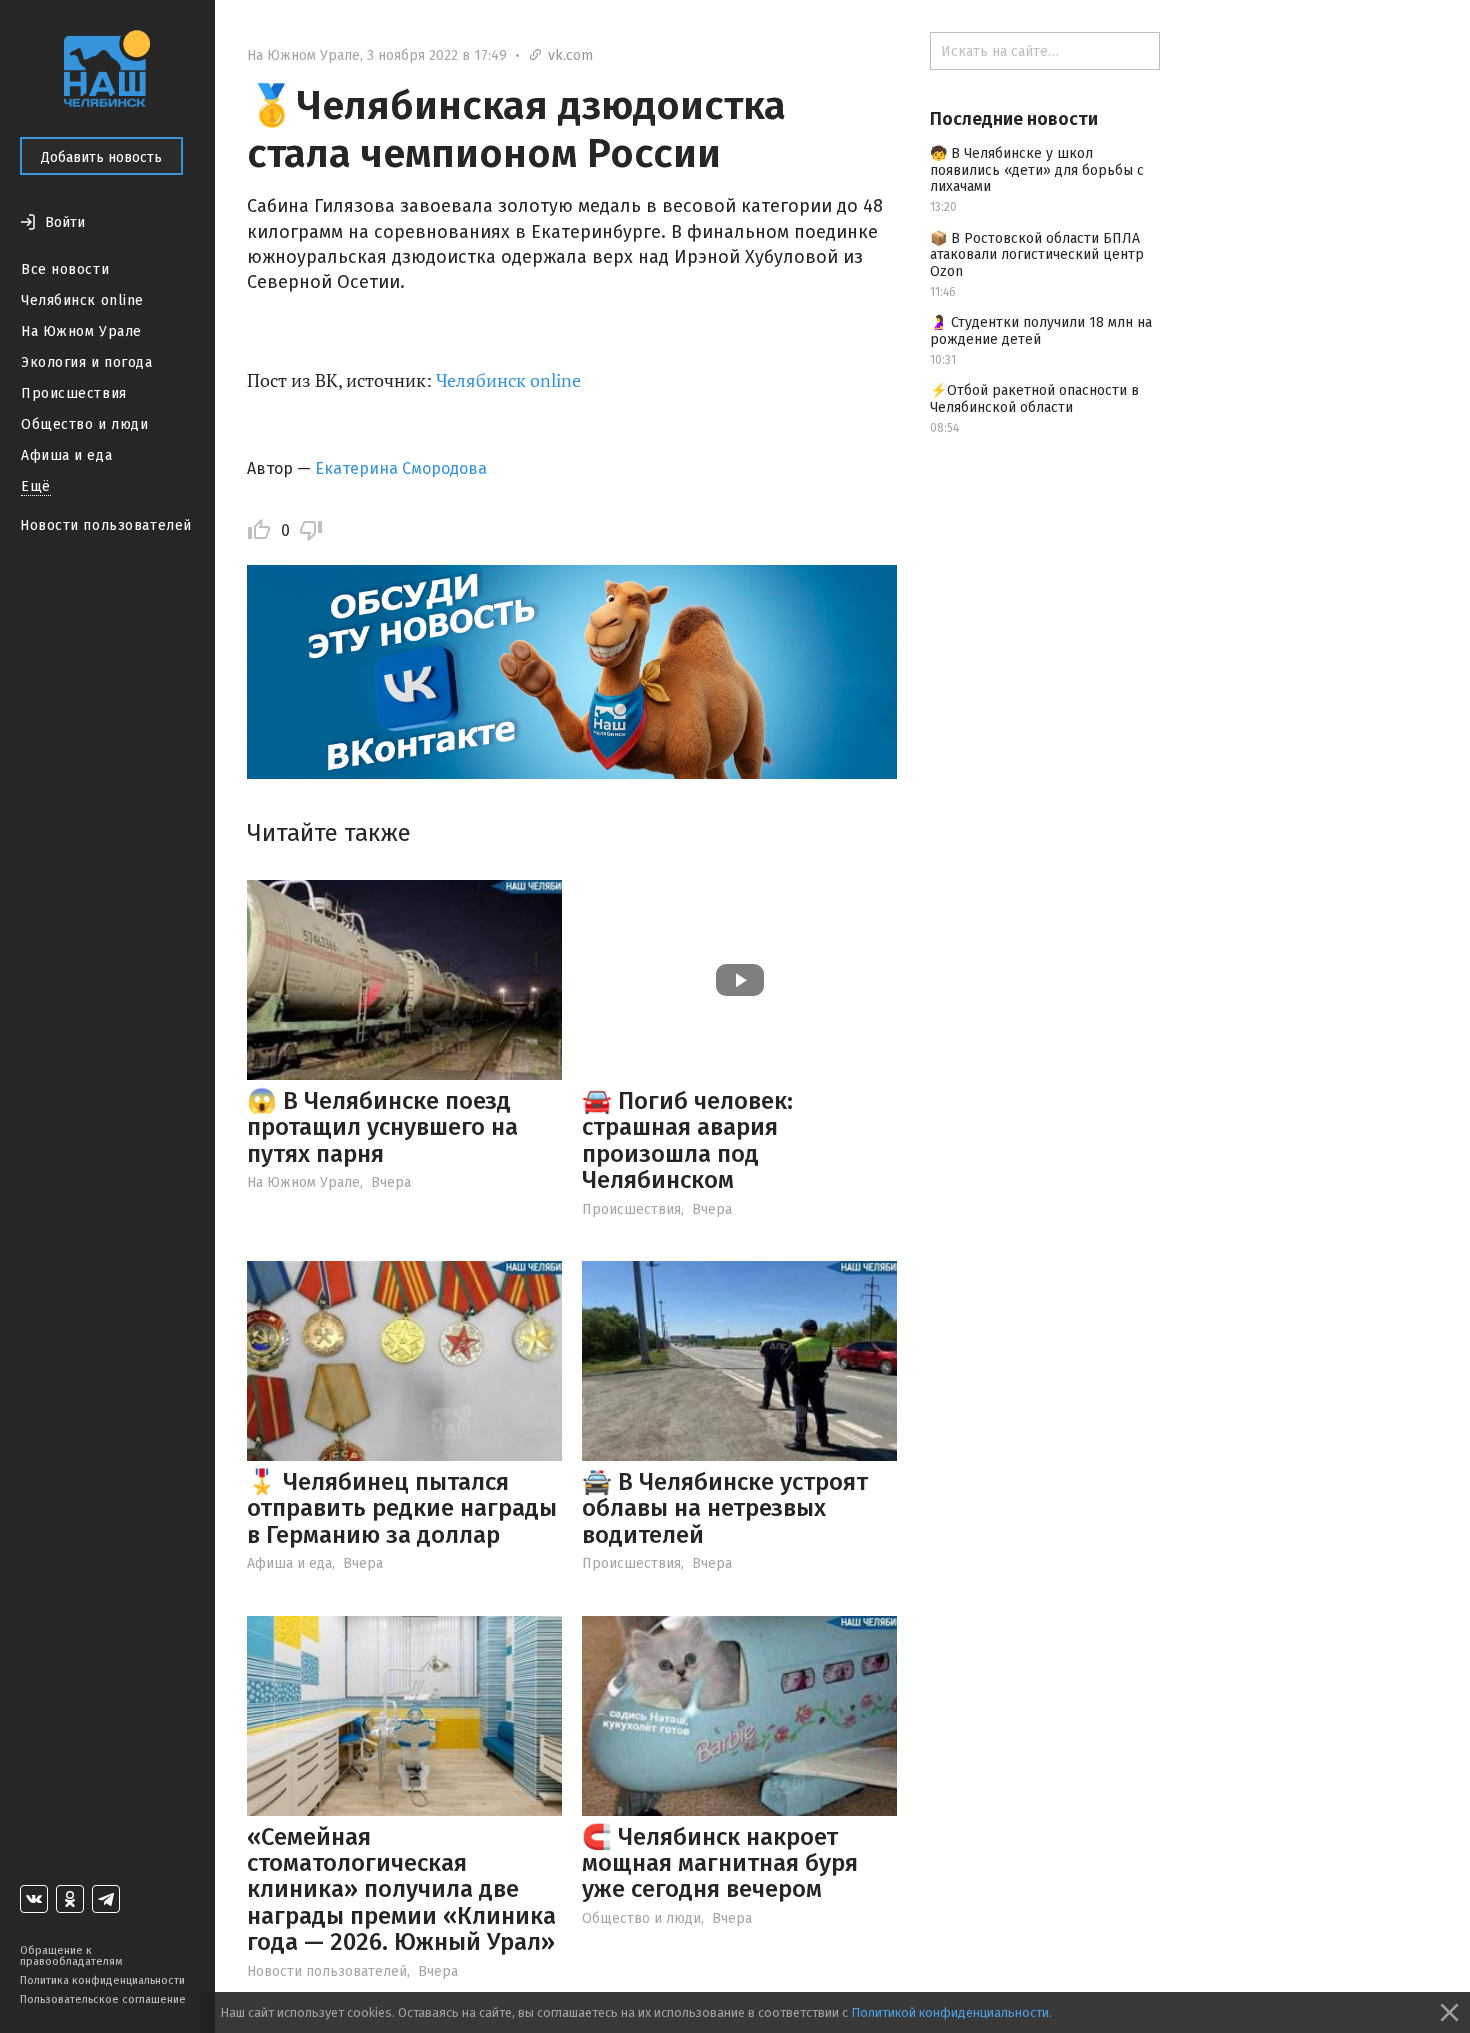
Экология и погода (87, 362)
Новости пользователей (106, 525)
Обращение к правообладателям (71, 1956)
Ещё (36, 486)
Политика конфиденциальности (102, 1980)
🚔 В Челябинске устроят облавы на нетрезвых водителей (725, 1508)
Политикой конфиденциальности (950, 2012)
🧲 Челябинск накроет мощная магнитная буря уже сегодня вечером (720, 1863)
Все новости (65, 269)
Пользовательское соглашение (103, 1999)
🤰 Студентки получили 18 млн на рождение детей (1041, 331)
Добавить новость (101, 157)
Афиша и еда (66, 455)
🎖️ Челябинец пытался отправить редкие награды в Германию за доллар (402, 1508)
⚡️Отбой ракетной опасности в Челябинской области (1034, 399)
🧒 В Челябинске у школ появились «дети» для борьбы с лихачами (1037, 170)
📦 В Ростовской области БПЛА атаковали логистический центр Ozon (1037, 255)
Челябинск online (82, 300)
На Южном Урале (81, 331)
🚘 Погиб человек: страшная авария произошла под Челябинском (687, 1140)
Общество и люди (84, 424)
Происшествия (74, 393)
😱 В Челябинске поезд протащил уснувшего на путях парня (382, 1127)
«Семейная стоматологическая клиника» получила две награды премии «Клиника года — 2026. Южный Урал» (401, 1890)
